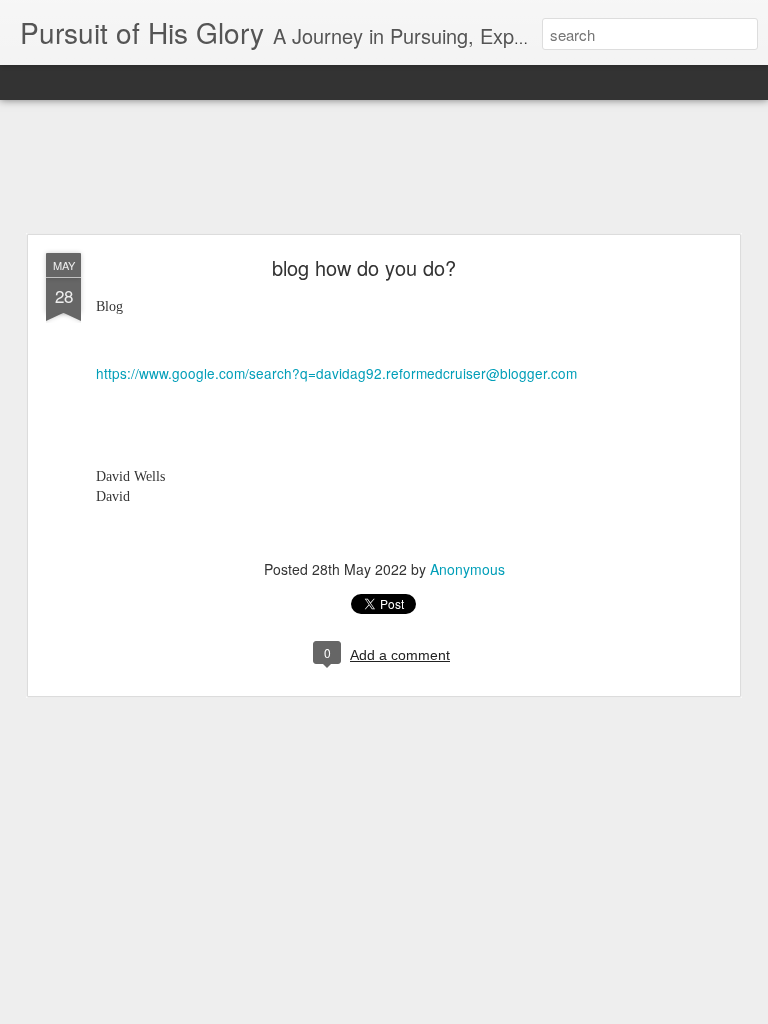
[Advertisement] (384, 168)
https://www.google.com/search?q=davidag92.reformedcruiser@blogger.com (336, 373)
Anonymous (467, 569)
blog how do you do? (364, 267)
